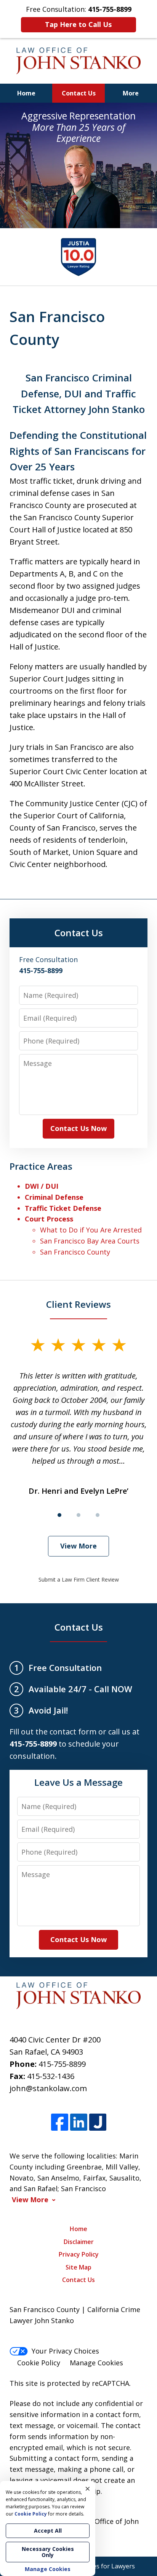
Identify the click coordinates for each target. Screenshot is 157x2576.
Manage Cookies (96, 2363)
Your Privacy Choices (65, 2351)
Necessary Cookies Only (48, 2552)
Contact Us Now (78, 1128)
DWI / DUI (42, 1186)
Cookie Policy (39, 2363)
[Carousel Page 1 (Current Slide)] (59, 1515)
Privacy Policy (79, 2254)
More (131, 93)
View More (78, 1546)
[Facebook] (60, 2123)
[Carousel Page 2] (78, 1515)
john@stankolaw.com (48, 2088)
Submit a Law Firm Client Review (79, 1579)
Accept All (48, 2531)
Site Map (78, 2267)
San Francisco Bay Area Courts (90, 1241)
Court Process (49, 1219)
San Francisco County (75, 1252)
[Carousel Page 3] (98, 1515)
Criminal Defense (54, 1197)
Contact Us (79, 93)
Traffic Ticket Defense (63, 1208)
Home (26, 93)
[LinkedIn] (79, 2123)
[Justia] (98, 2123)
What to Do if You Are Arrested (91, 1230)
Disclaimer (79, 2242)
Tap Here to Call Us (78, 24)
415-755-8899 (62, 2064)
